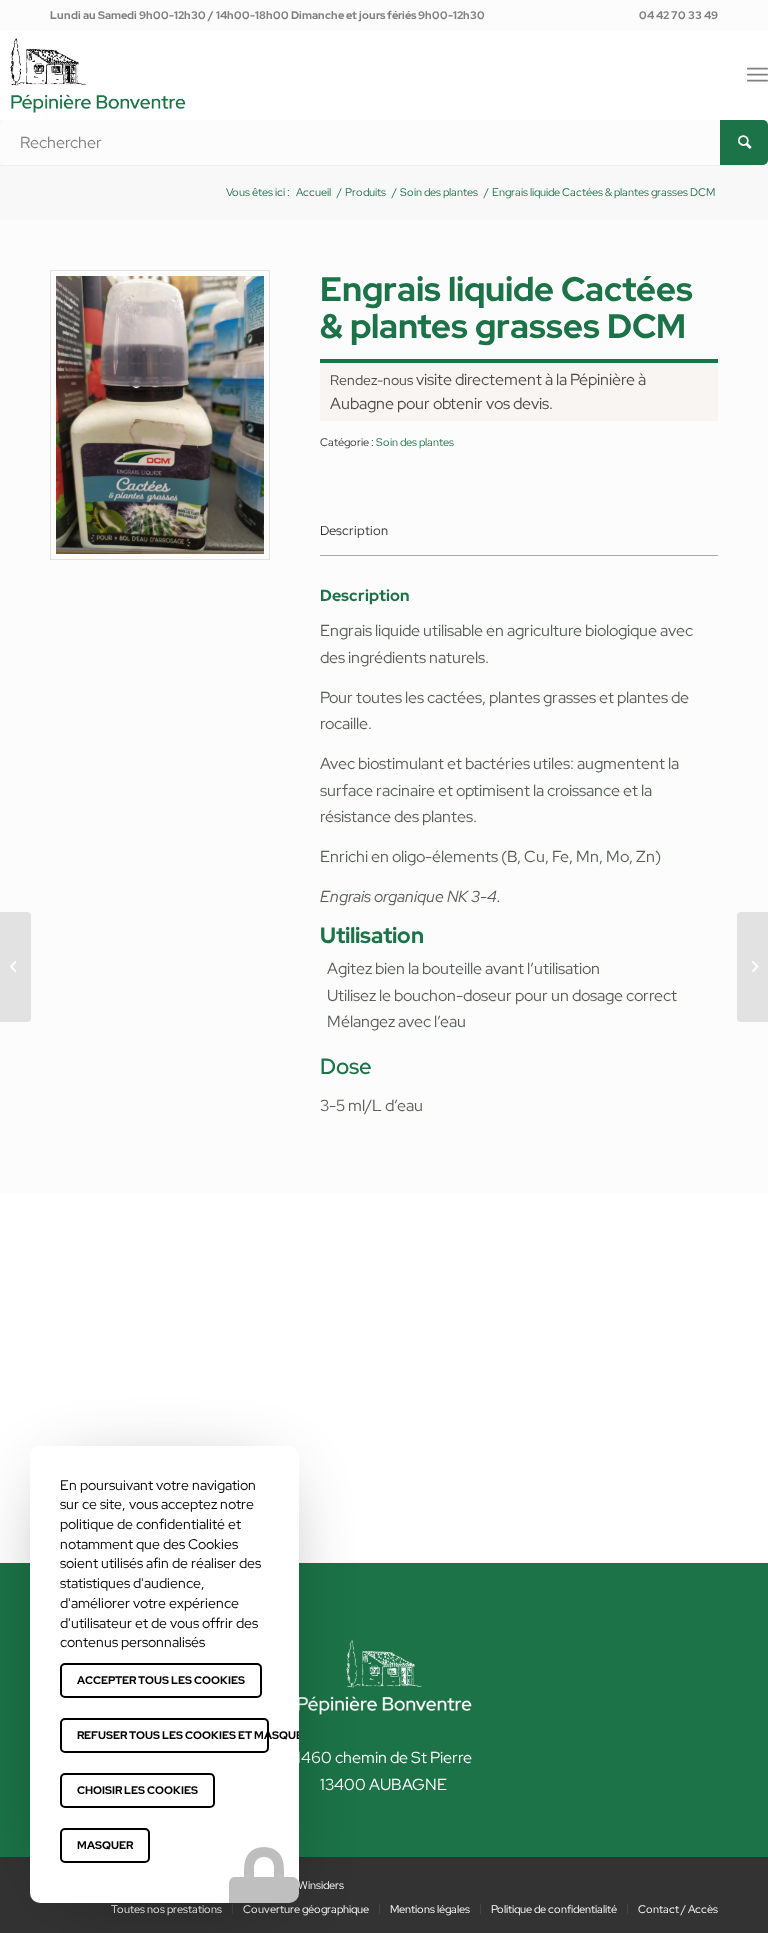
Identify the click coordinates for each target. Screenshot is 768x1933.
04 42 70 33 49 (678, 15)
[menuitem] (673, 15)
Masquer (105, 1845)
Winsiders (321, 1885)
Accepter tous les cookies (161, 1680)
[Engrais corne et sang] (15, 967)
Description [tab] (354, 530)
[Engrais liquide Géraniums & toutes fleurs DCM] (752, 967)
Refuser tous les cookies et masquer (173, 1735)
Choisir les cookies (137, 1790)
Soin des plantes (415, 442)
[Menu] (757, 75)
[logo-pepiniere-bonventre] (98, 97)
